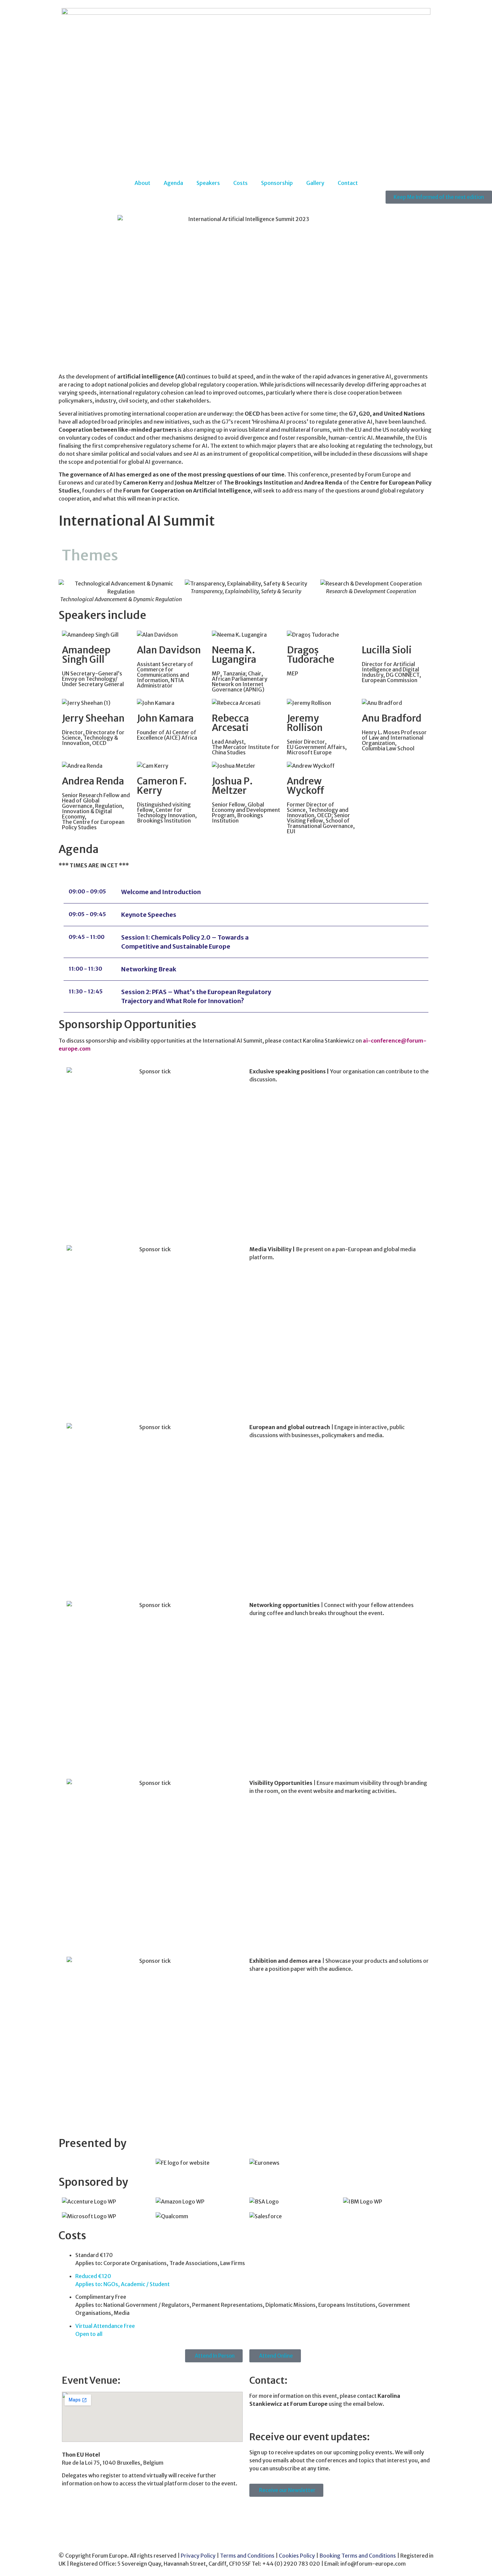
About (142, 183)
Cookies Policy (297, 2556)
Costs (240, 183)
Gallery (315, 183)
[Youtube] (275, 2512)
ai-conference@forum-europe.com (297, 2417)
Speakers (208, 183)
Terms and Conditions (247, 2556)
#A (62, 357)
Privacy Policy (198, 2556)
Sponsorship (277, 183)
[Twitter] (258, 2512)
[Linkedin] (293, 2512)
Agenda (173, 183)
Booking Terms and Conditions (358, 2556)
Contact (348, 183)
